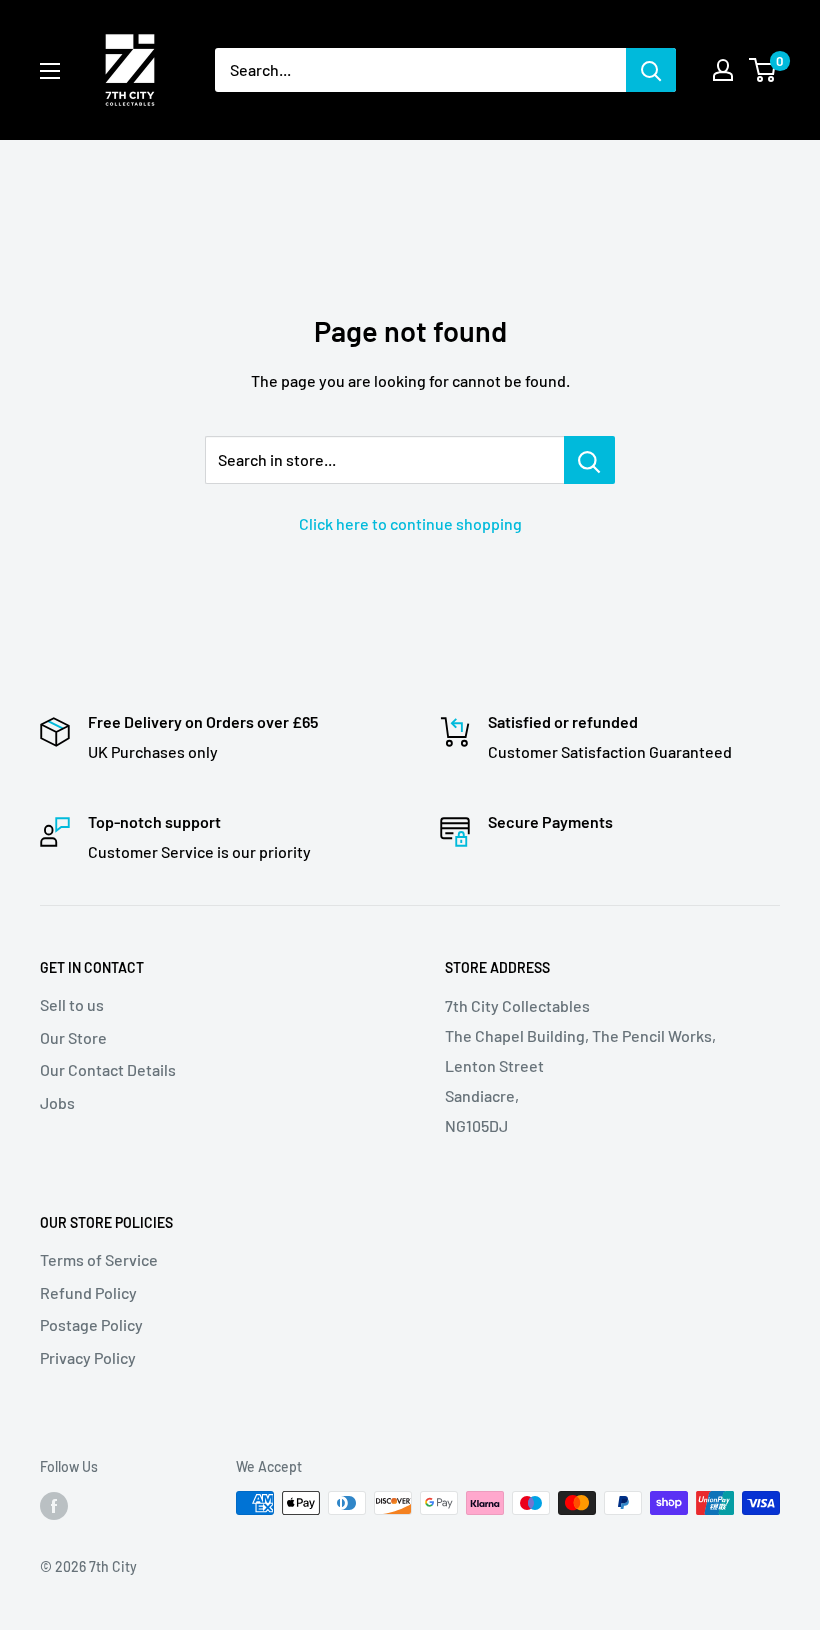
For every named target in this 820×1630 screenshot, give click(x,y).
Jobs (57, 1102)
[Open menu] (50, 71)
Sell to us (72, 1004)
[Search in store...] (589, 460)
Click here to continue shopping (410, 523)
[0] (763, 70)
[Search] (651, 70)
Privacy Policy (88, 1357)
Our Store (73, 1037)
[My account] (723, 70)
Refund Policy (88, 1292)
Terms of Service (99, 1259)
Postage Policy (91, 1324)
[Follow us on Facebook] (54, 1505)
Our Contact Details (108, 1069)
